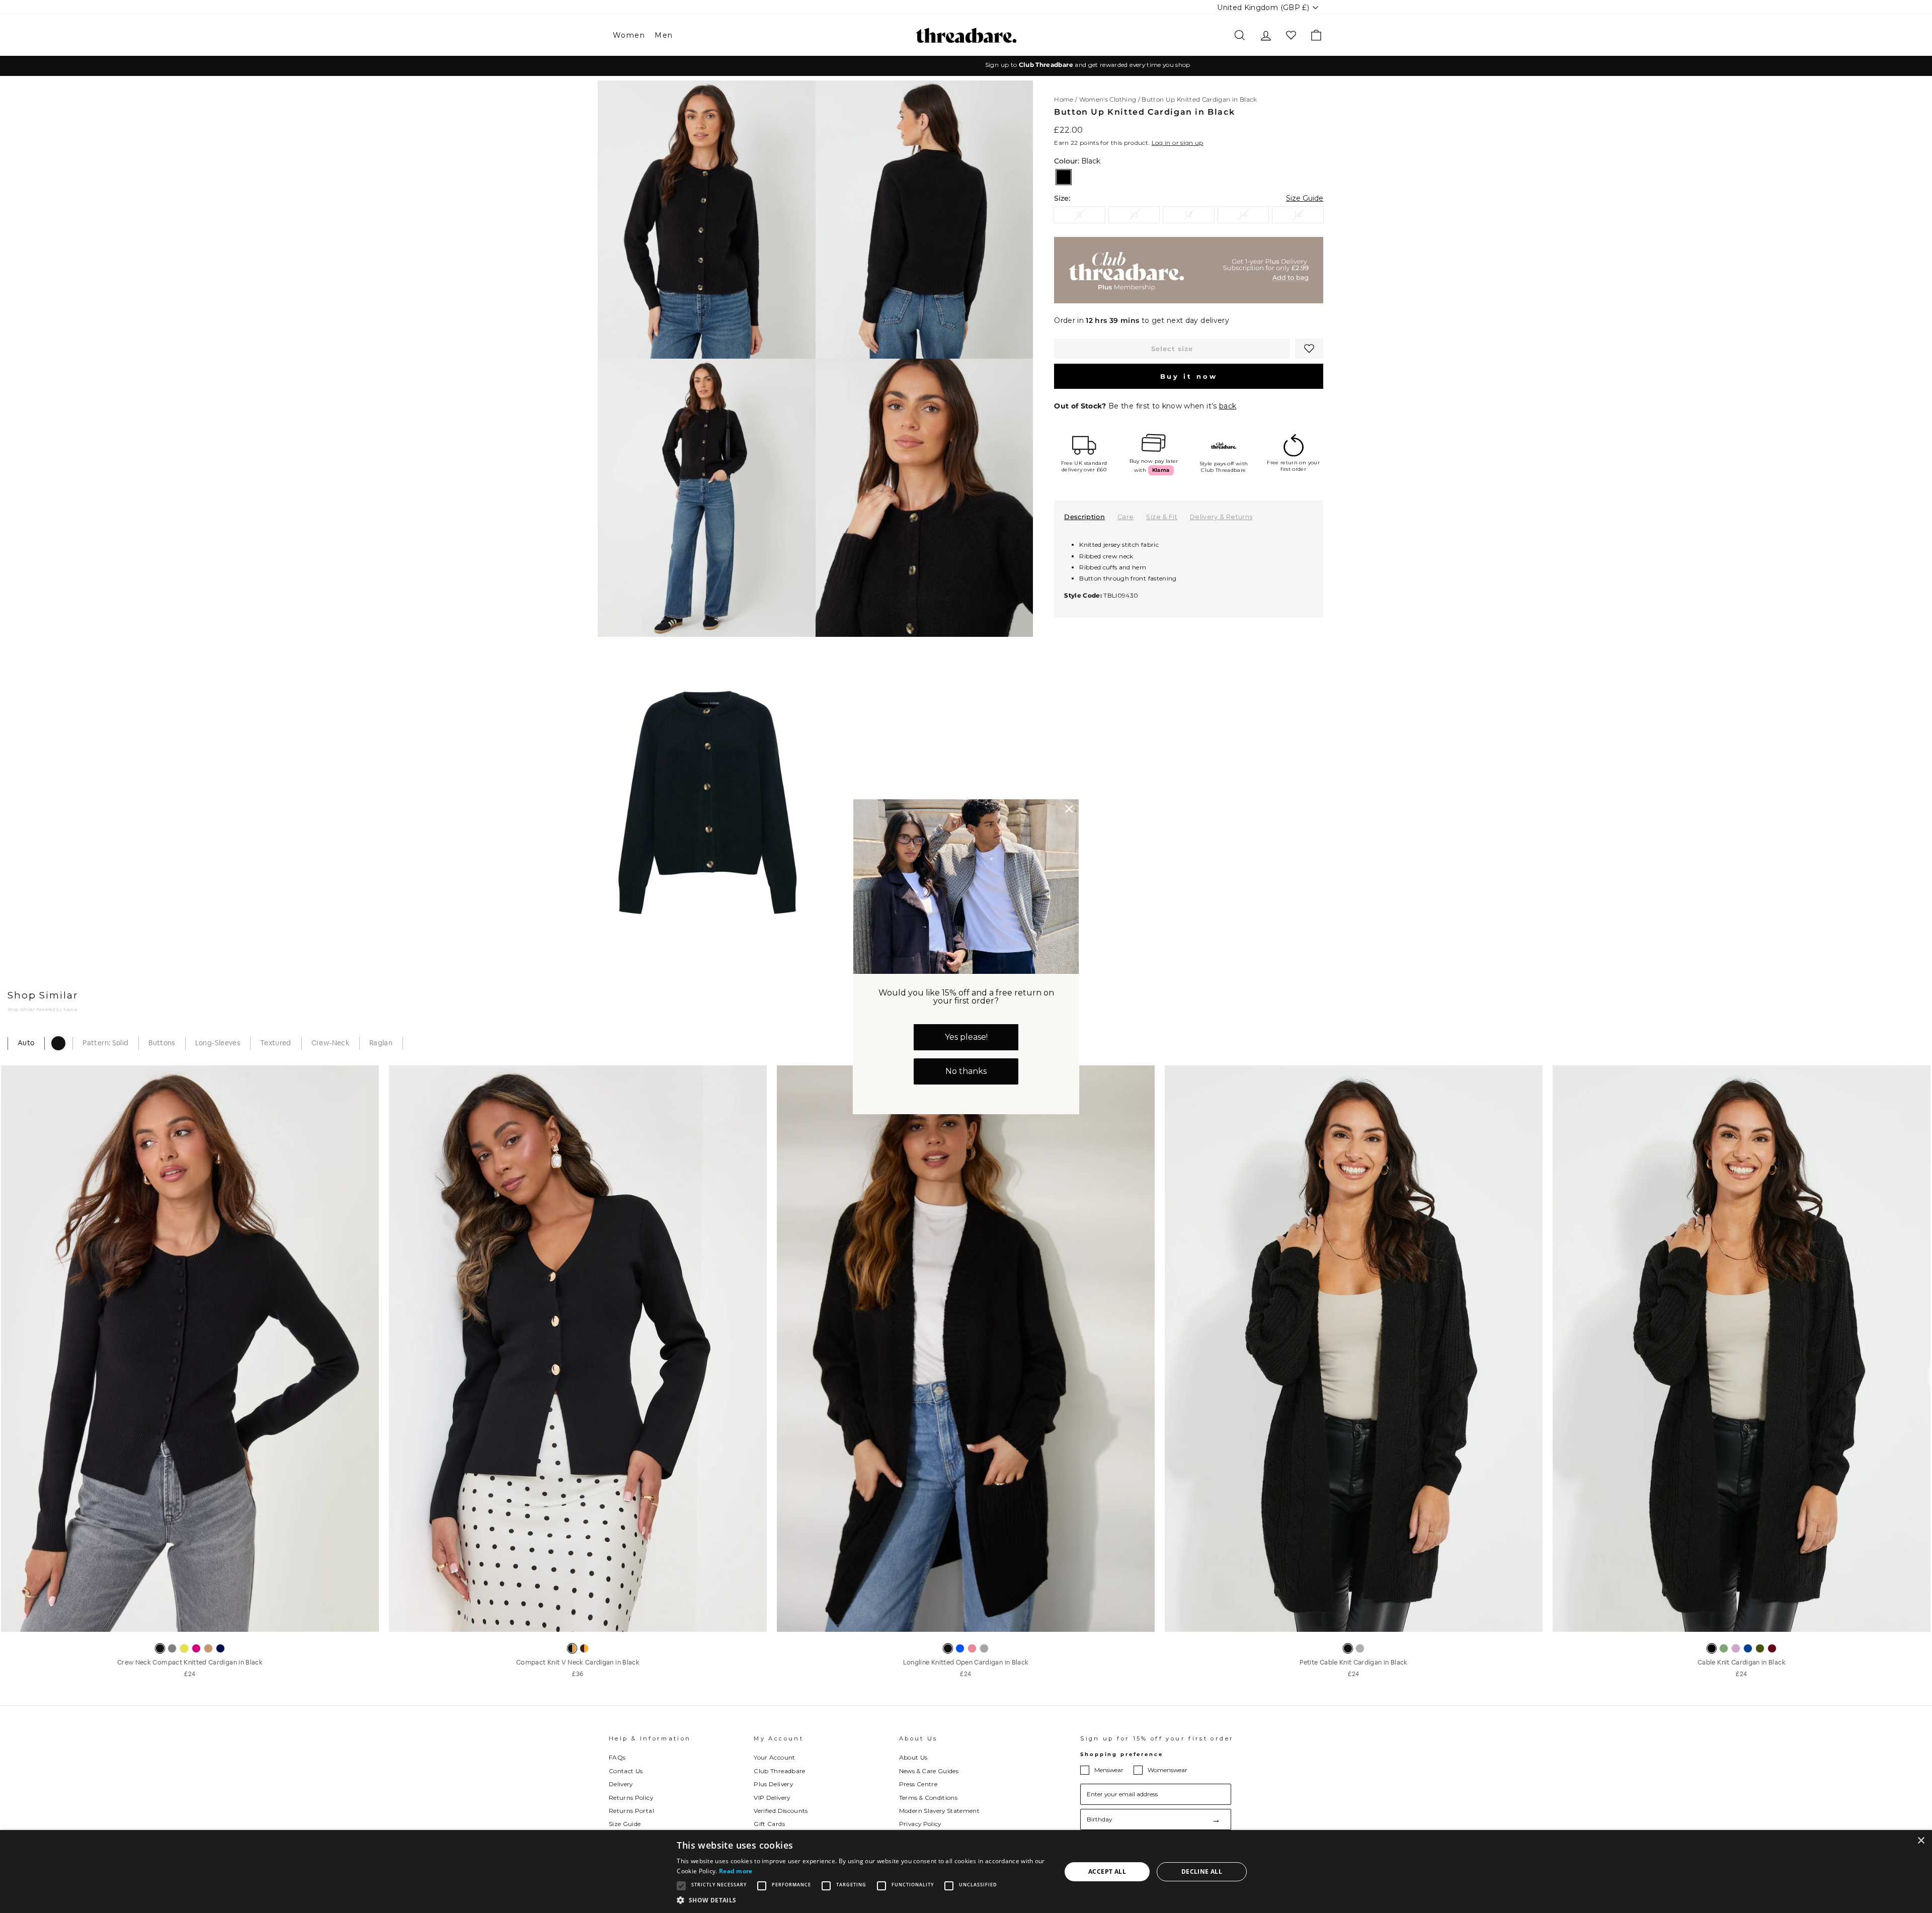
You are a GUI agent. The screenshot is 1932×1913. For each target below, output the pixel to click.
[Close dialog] (1069, 809)
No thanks (966, 1071)
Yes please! (966, 1037)
